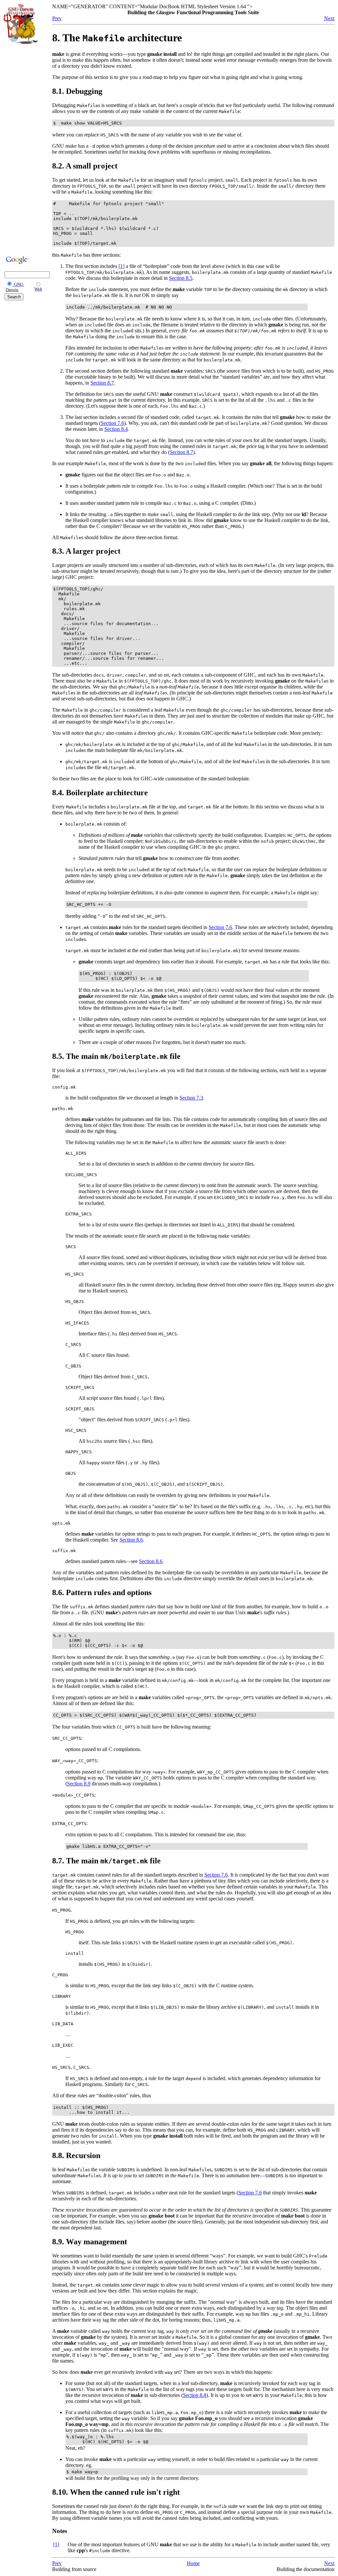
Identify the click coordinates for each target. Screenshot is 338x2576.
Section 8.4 (116, 429)
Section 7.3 (191, 1098)
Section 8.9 (79, 1784)
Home (193, 2563)
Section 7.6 (112, 423)
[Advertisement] (23, 149)
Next (329, 18)
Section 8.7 (102, 383)
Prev (57, 18)
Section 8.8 (195, 2395)
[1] (121, 266)
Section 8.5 (181, 278)
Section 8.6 (131, 1540)
